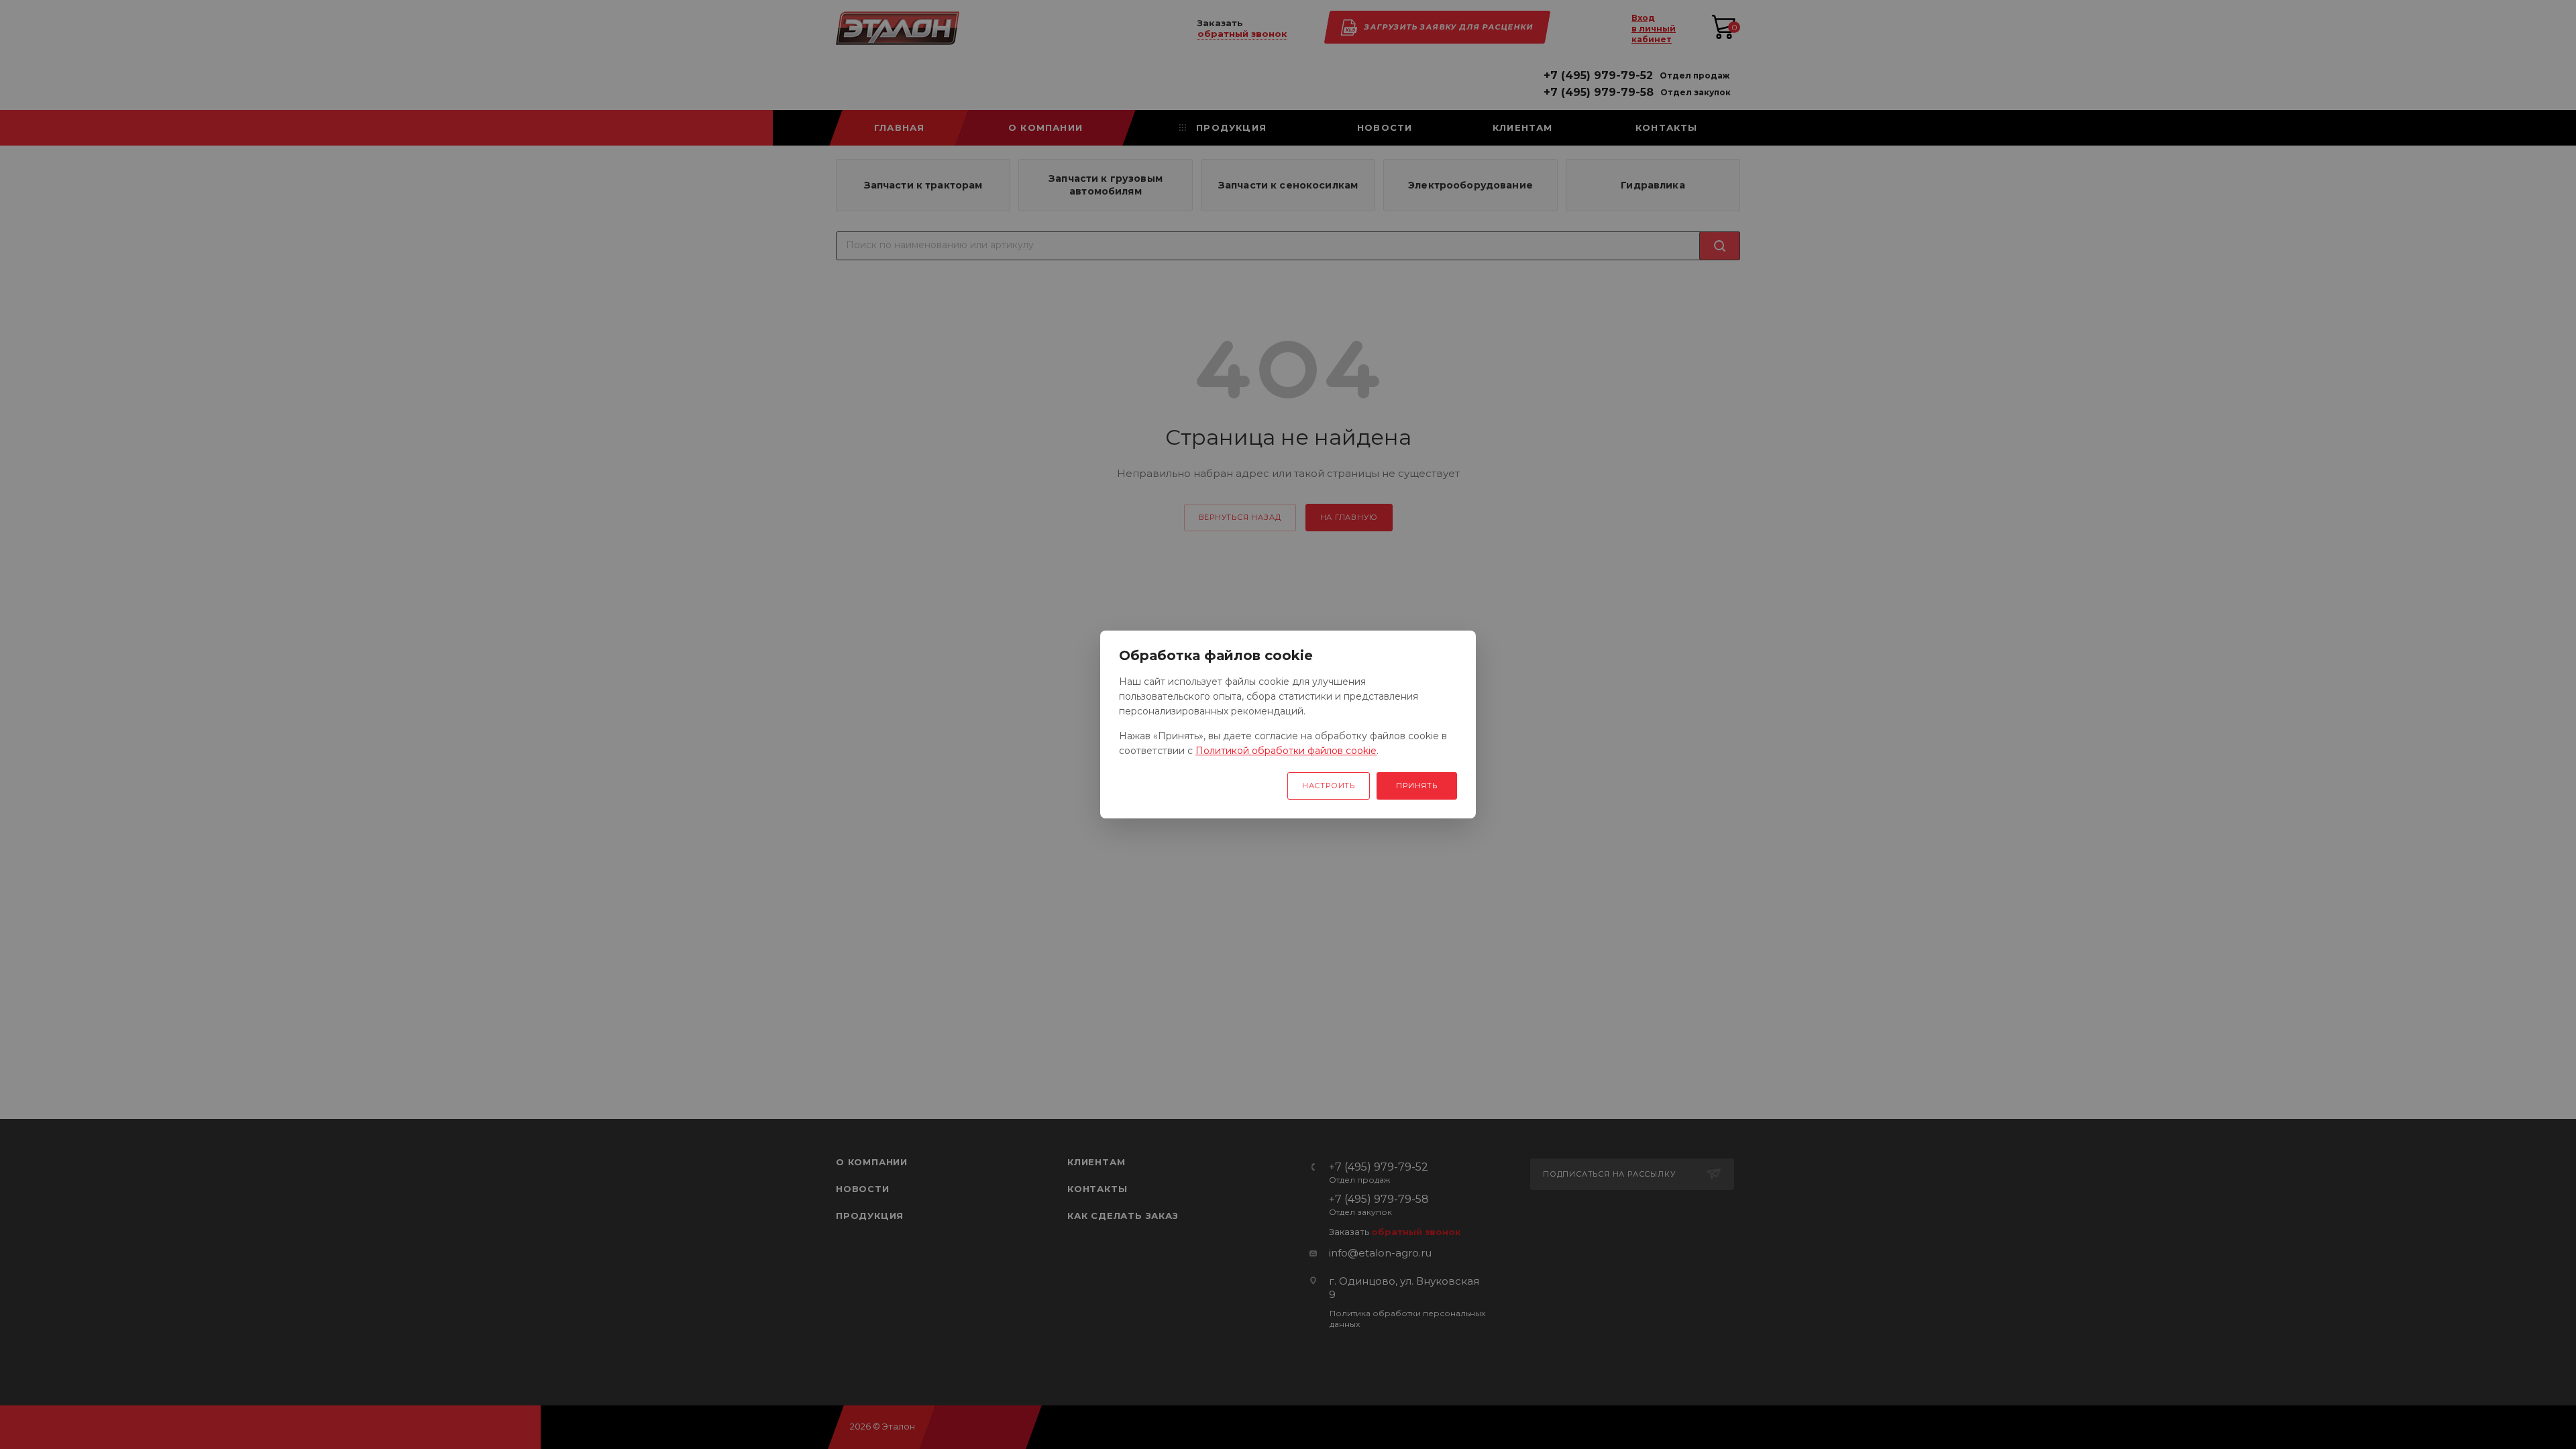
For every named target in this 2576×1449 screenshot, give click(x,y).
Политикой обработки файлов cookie (1286, 751)
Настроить (1329, 786)
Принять (1417, 786)
